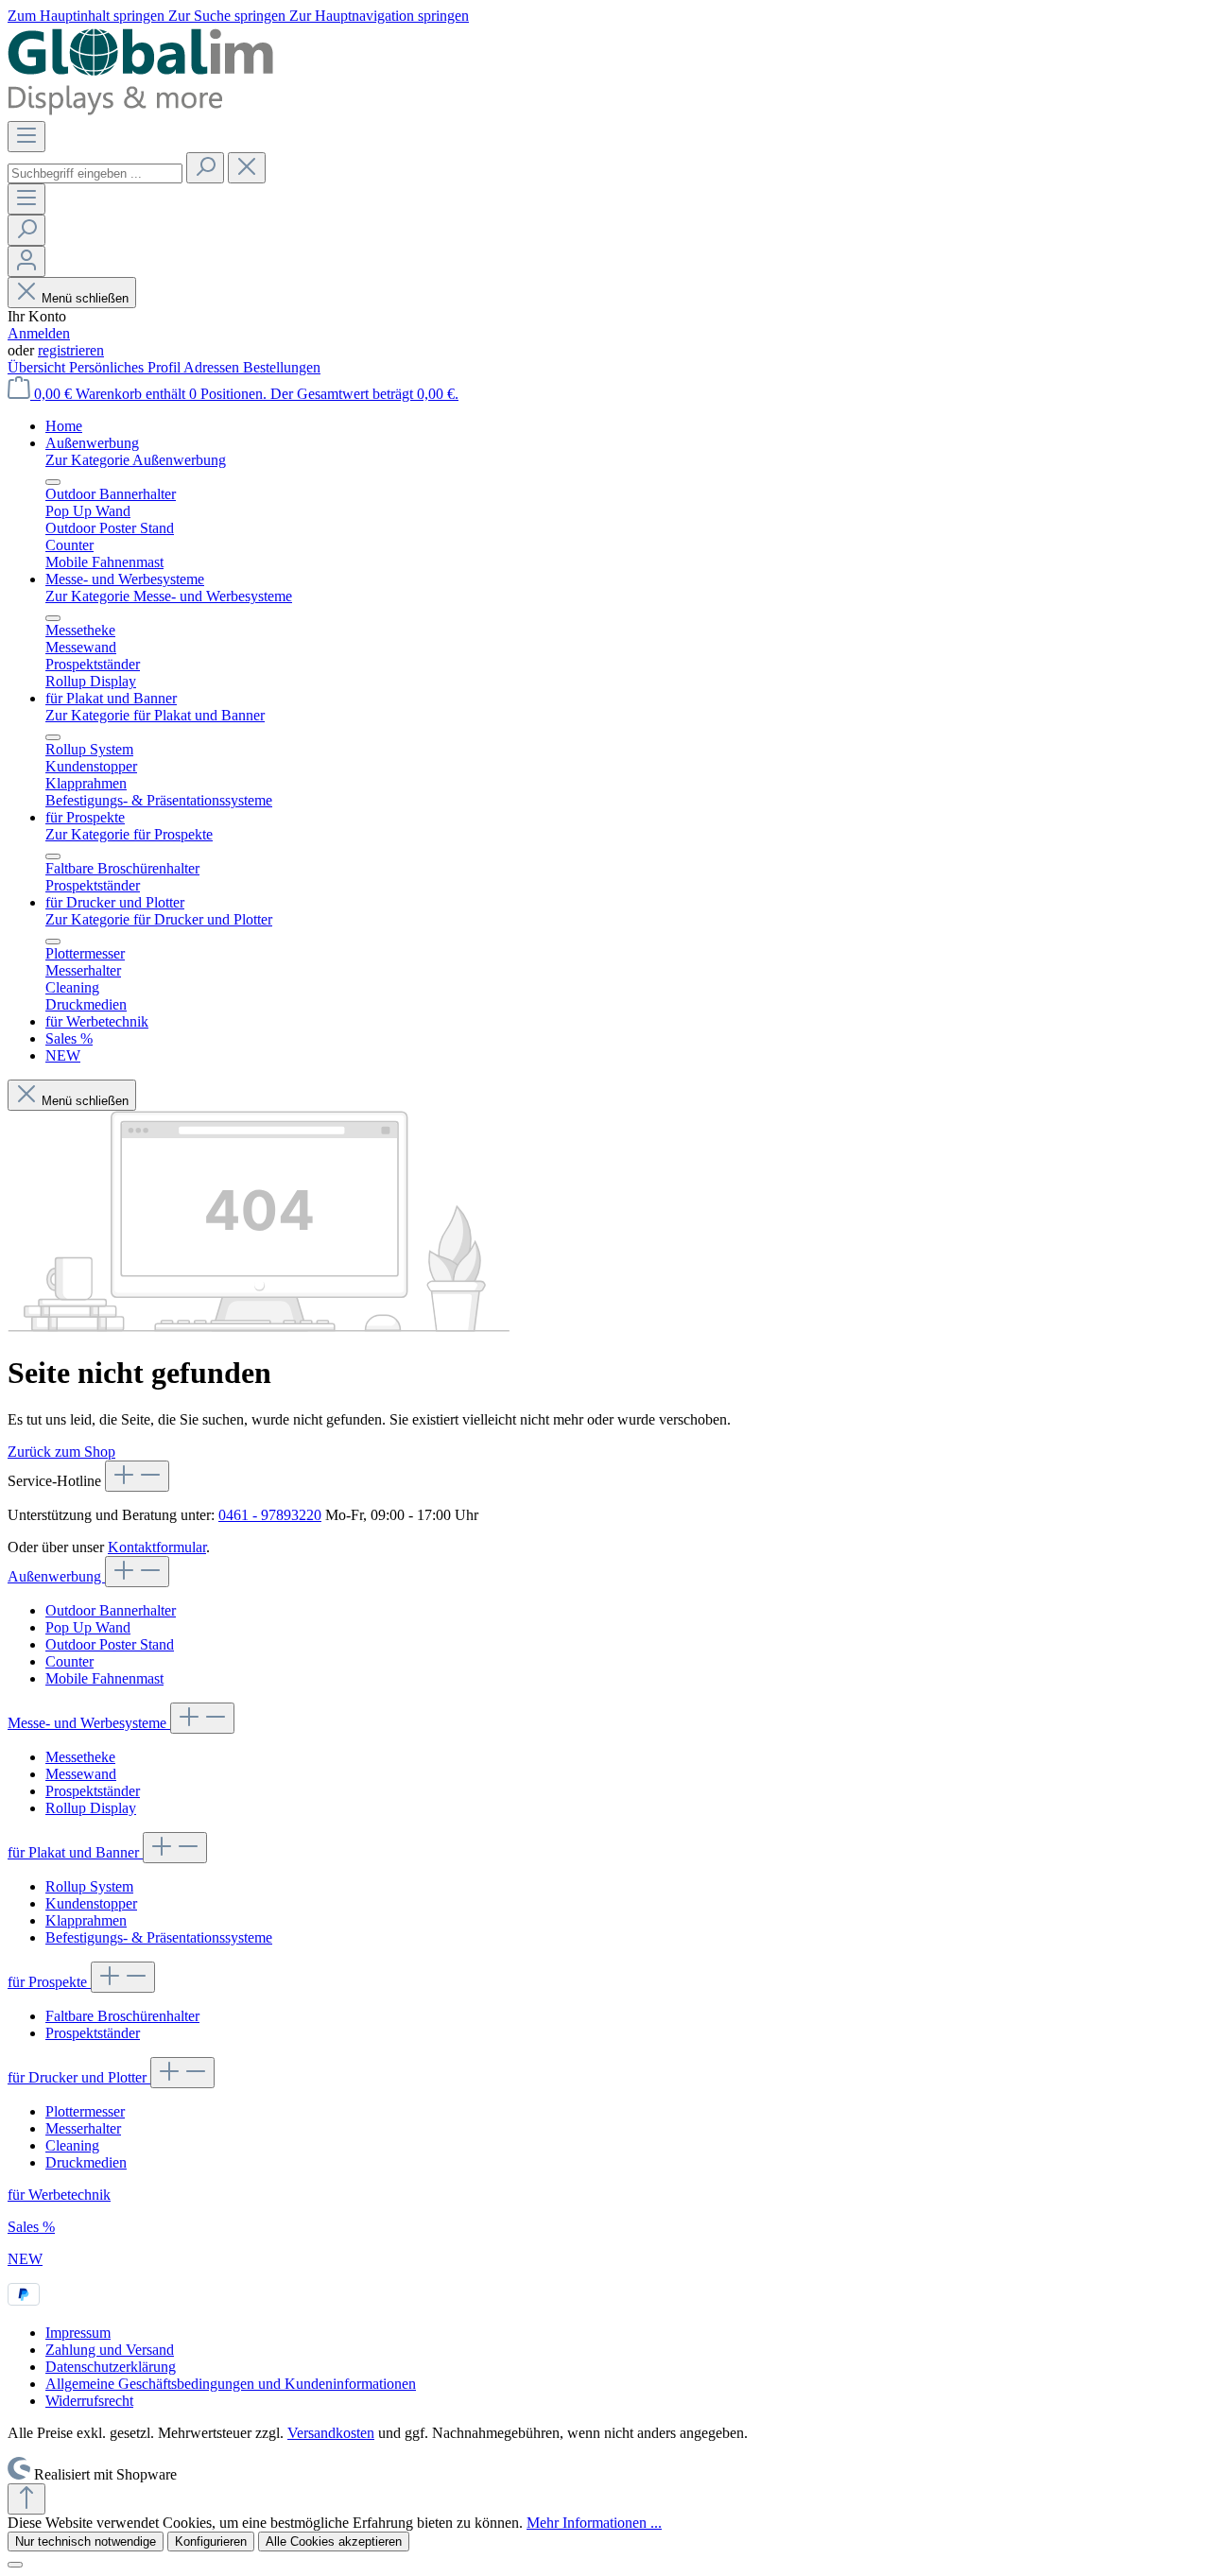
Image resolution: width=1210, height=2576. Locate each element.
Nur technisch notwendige (86, 2541)
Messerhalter (83, 2128)
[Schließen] (15, 2565)
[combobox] (95, 173)
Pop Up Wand (88, 1627)
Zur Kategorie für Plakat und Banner (155, 715)
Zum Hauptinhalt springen (88, 16)
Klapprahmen (86, 1920)
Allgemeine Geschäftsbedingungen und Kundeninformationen (231, 2384)
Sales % (31, 2227)
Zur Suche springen (229, 16)
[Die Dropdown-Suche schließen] (247, 168)
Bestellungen (282, 367)
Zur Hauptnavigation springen (379, 16)
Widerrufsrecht (89, 2401)
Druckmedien (86, 2162)
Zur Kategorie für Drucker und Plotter (159, 919)
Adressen (213, 367)
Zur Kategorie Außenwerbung (136, 460)
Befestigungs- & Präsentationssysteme (159, 1937)
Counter (69, 1661)
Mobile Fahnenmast (104, 1678)
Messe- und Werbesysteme (89, 1723)
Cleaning (72, 2145)
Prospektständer (93, 1791)
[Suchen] (205, 168)
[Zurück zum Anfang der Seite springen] (26, 2499)
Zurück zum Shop (61, 1452)
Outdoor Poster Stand (110, 1644)
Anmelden (39, 333)
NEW (25, 2259)
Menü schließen (85, 298)
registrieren (71, 350)
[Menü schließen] (53, 482)
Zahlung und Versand (110, 2350)
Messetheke (80, 1757)
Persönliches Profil (126, 367)
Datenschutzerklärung (111, 2367)
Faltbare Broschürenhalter (122, 2016)
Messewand (81, 1774)
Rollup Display (91, 1808)
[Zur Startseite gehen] (144, 112)
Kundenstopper (91, 1903)
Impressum (78, 2333)
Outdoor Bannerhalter (111, 1610)
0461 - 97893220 (270, 1515)
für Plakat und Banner (75, 1852)
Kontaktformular (157, 1547)
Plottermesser (85, 2111)
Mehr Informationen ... (594, 2523)
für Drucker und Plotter (79, 2077)
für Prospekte (49, 1982)
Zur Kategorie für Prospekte (129, 834)
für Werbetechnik (59, 2195)
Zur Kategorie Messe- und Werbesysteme (169, 596)
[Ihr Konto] (26, 261)
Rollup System (89, 1886)
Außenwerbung (56, 1576)
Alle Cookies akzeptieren (334, 2541)
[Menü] (26, 137)
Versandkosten (331, 2433)
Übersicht (38, 367)
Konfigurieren (211, 2541)
